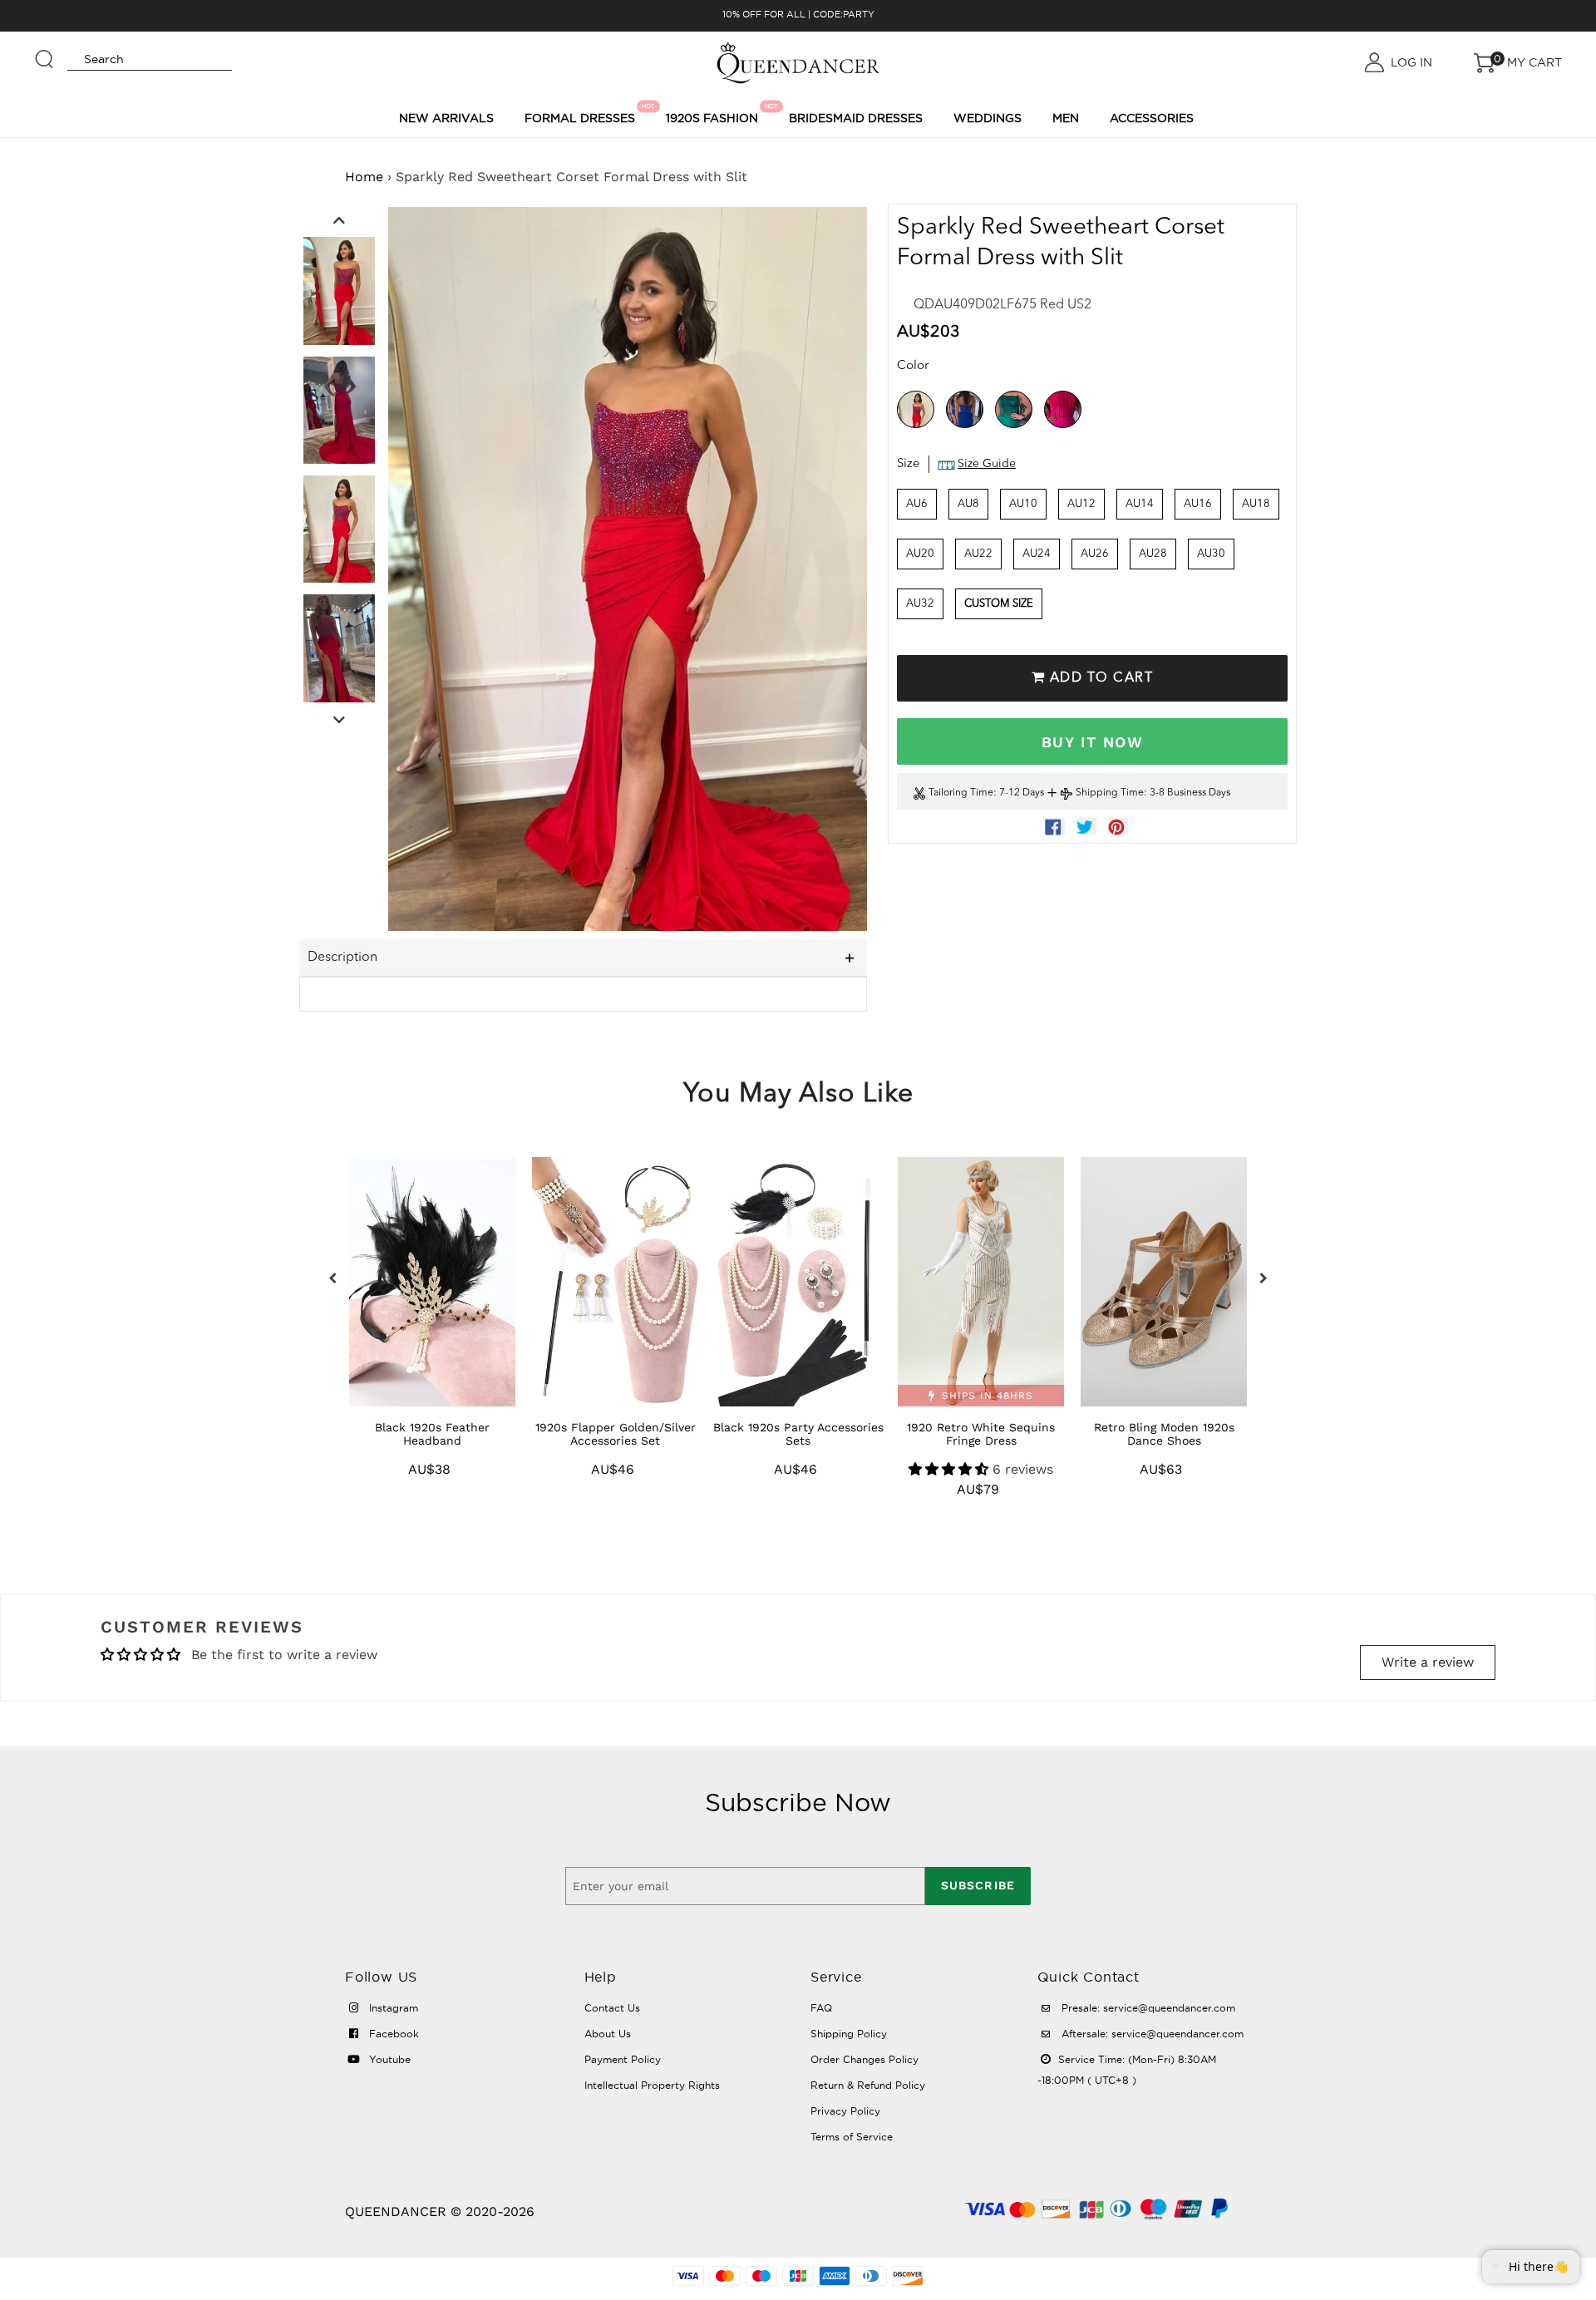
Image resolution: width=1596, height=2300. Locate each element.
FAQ (821, 2008)
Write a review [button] (1428, 1662)
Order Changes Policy (864, 2059)
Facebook (392, 2034)
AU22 (978, 554)
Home (364, 177)
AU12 (1081, 504)
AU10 (1023, 504)
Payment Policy (623, 2059)
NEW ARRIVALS (446, 118)
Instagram (392, 2008)
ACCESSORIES (1152, 118)
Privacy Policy (845, 2111)
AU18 (1256, 504)
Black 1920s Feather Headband (432, 1434)
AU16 (1198, 504)
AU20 (920, 554)
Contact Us (612, 2008)
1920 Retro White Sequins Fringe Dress (981, 1434)
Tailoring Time (961, 794)
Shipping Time (1110, 794)
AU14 (1140, 504)
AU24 (1037, 554)
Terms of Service (852, 2137)
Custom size (999, 604)
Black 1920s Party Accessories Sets (798, 1434)
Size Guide (987, 465)
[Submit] (45, 52)
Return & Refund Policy (868, 2085)
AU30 (1211, 554)
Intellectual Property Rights (652, 2085)
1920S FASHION (714, 114)
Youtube (388, 2059)
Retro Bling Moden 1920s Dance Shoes (1164, 1434)
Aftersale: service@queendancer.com (1151, 2034)
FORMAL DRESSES (582, 114)
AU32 (920, 604)
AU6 (917, 504)
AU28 (1153, 554)
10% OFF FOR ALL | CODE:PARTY (798, 14)
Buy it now (1092, 742)
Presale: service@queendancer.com (1147, 2008)
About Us (608, 2034)
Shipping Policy (849, 2034)
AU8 (968, 504)
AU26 (1095, 554)
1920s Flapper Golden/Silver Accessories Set (616, 1434)
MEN (1066, 118)
